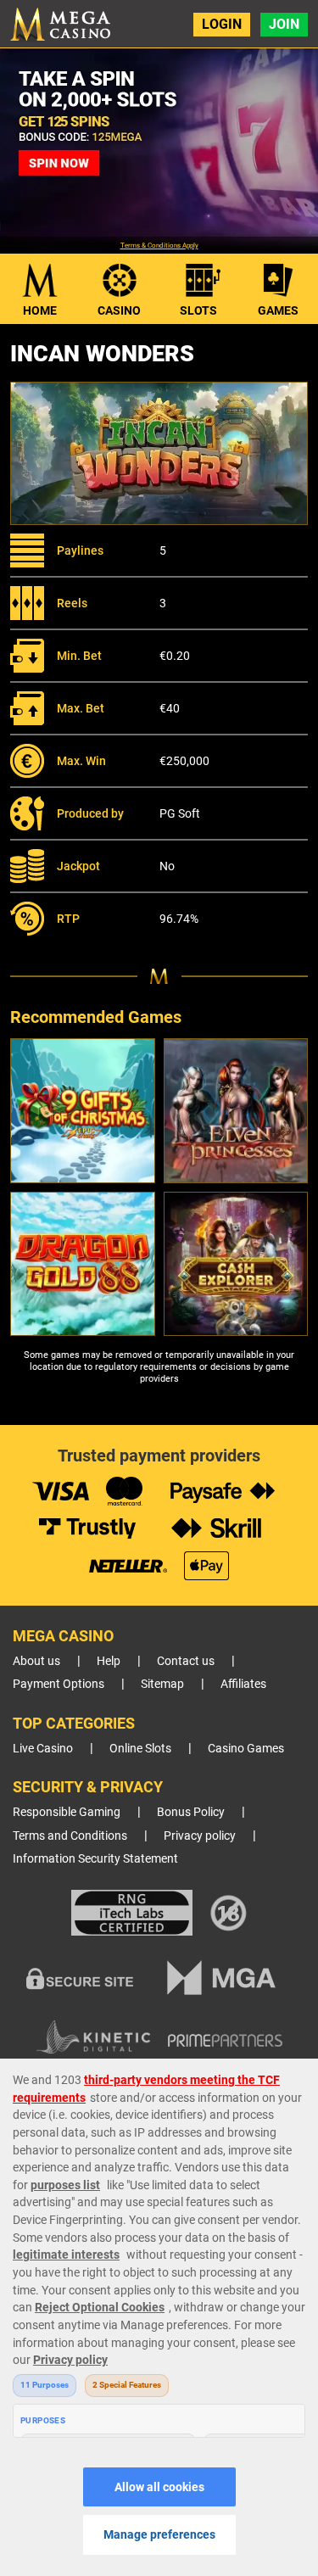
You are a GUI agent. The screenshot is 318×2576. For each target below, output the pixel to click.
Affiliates (243, 1684)
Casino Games (246, 1749)
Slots (198, 310)
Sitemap (162, 1684)
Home (40, 310)
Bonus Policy (191, 1812)
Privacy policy (200, 1836)
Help (109, 1661)
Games (278, 310)
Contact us (186, 1661)
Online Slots (140, 1749)
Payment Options (59, 1684)
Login (222, 24)
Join (284, 24)
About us (36, 1661)
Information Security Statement (95, 1859)
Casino (119, 310)
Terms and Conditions (70, 1836)
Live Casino (43, 1749)
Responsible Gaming (67, 1812)
